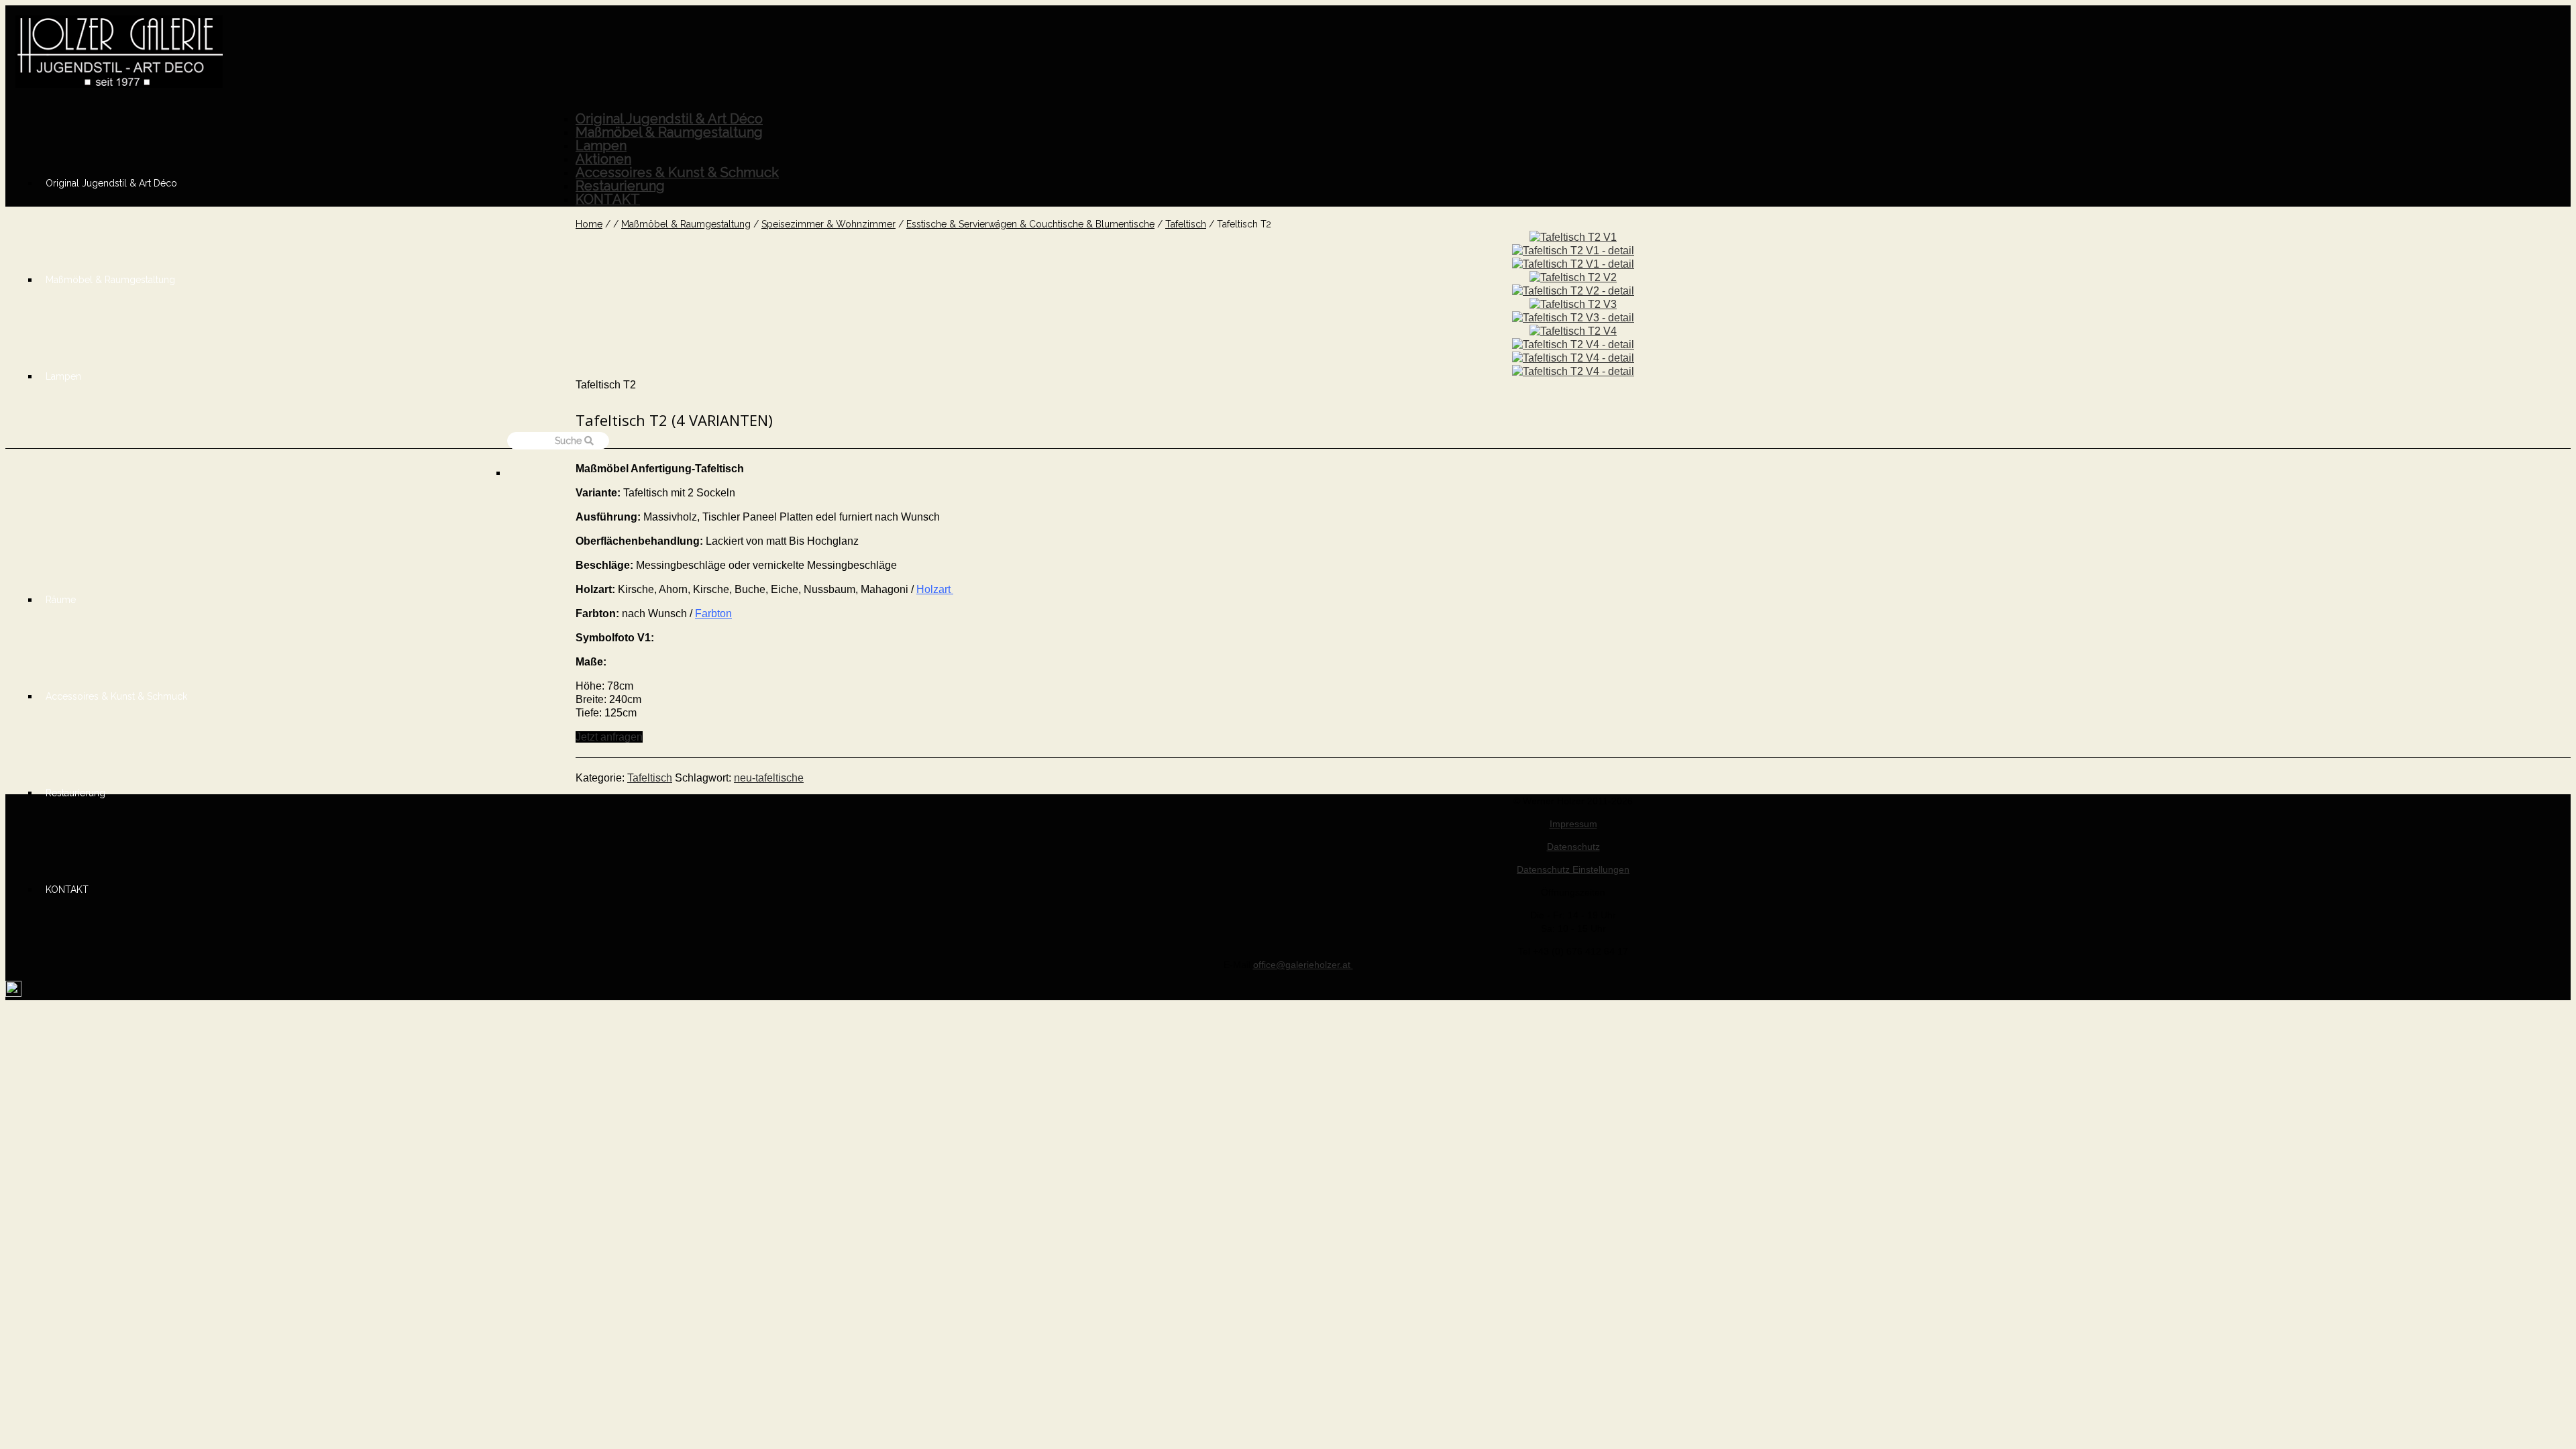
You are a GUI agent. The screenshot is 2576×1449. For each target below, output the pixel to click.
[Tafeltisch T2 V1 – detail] (1573, 251)
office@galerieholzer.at (1303, 965)
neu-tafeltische (769, 778)
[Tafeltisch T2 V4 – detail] (1573, 344)
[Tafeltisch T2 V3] (1573, 304)
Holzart (935, 589)
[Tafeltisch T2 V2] (1573, 277)
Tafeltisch (650, 778)
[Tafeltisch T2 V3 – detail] (1573, 318)
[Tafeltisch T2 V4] (1573, 331)
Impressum (1573, 824)
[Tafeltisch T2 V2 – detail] (1573, 291)
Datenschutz (1573, 847)
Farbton (713, 613)
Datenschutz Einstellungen (1573, 869)
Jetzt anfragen (609, 737)
